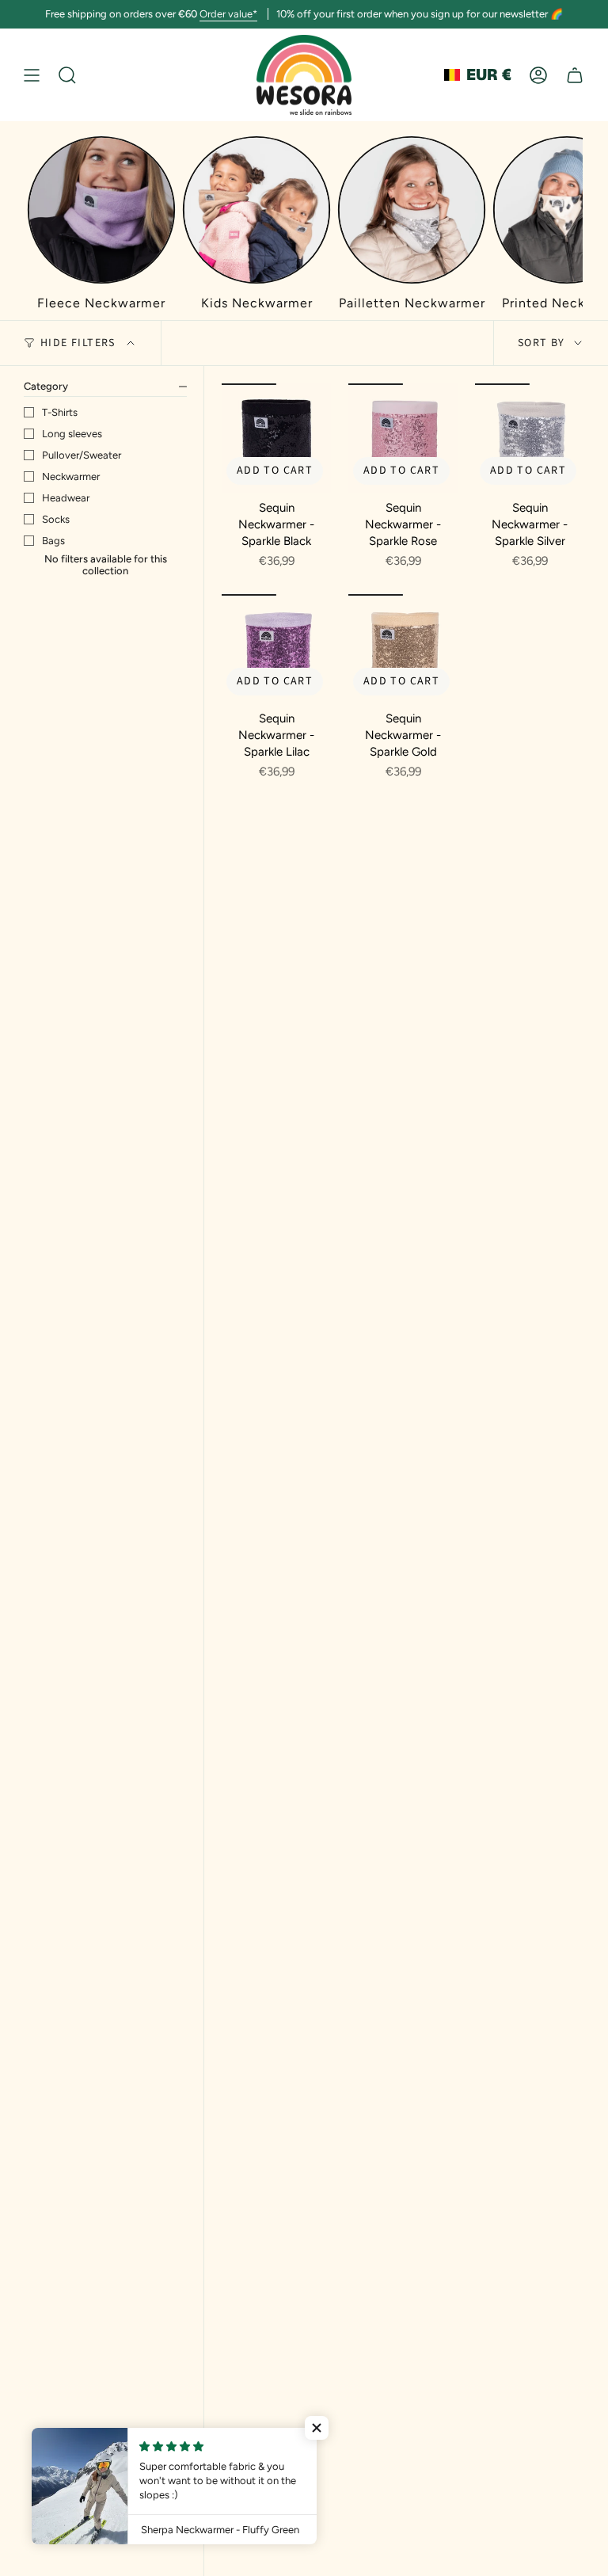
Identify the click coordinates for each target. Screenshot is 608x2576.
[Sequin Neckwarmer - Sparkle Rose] (403, 438)
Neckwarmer (71, 476)
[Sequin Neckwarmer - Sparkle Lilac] (276, 649)
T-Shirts (60, 412)
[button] (317, 2428)
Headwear (66, 498)
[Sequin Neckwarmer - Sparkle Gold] (403, 649)
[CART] (575, 75)
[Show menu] (32, 75)
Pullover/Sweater (82, 455)
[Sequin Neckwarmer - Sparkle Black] (276, 438)
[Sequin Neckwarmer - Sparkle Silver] (530, 438)
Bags (53, 541)
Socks (56, 519)
